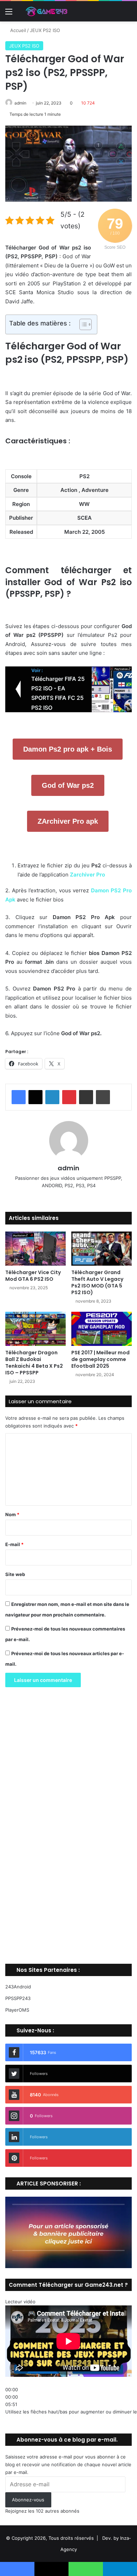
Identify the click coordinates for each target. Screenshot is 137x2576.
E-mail (14, 1544)
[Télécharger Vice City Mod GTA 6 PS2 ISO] (35, 1249)
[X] (35, 1097)
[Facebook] (19, 1097)
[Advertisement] (68, 1828)
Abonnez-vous (28, 2500)
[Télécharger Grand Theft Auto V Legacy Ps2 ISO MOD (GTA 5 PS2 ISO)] (102, 1249)
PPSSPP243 (18, 1998)
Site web (15, 1574)
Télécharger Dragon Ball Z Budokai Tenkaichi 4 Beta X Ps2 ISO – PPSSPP (34, 1363)
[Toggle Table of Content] (82, 324)
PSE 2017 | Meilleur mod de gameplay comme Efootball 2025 (100, 1359)
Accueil (17, 30)
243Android (18, 1987)
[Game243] (46, 11)
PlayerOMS (17, 2010)
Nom (12, 1514)
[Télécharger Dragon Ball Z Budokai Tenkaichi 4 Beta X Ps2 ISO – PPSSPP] (35, 1329)
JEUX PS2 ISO (45, 30)
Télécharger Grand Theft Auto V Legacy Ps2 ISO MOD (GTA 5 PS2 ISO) (97, 1282)
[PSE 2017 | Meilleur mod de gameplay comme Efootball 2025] (102, 1329)
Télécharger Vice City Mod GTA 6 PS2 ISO (33, 1276)
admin (20, 103)
